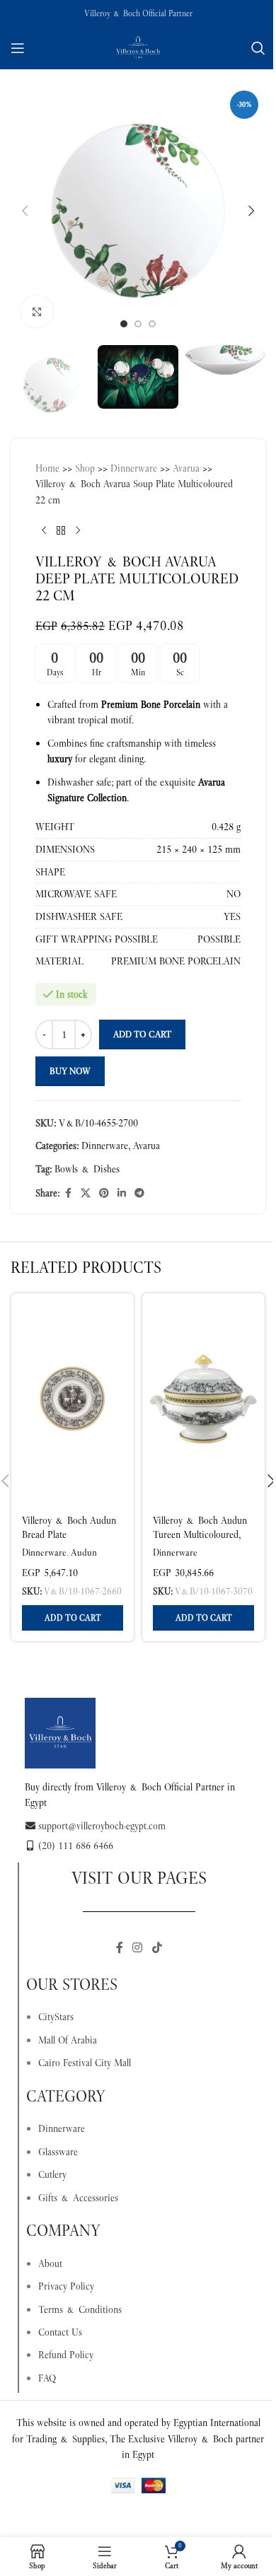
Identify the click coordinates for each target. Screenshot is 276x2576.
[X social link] (86, 1193)
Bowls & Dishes (87, 1169)
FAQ (47, 2378)
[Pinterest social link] (104, 1193)
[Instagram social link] (138, 1948)
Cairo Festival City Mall (85, 2063)
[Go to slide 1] (124, 324)
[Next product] (78, 530)
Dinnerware (134, 468)
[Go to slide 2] (138, 324)
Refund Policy (66, 2355)
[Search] (258, 48)
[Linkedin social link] (122, 1193)
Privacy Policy (66, 2286)
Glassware (58, 2152)
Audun (84, 1552)
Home (47, 468)
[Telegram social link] (139, 1193)
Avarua (186, 468)
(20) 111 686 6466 (76, 1846)
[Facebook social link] (68, 1193)
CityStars (56, 2017)
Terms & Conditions (80, 2309)
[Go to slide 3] (152, 324)
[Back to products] (61, 530)
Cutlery (52, 2174)
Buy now (70, 1071)
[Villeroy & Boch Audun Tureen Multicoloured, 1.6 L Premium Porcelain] (203, 1399)
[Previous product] (44, 530)
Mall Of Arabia (68, 2040)
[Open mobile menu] (18, 48)
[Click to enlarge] (37, 311)
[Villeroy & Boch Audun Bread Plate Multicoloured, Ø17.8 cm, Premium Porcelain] (73, 1399)
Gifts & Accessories (78, 2198)
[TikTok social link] (157, 1948)
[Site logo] (138, 47)
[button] (25, 211)
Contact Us (60, 2332)
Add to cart (142, 1034)
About (50, 2263)
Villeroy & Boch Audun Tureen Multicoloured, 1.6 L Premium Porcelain (203, 1534)
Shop (85, 468)
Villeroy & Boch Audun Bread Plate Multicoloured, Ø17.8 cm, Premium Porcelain (73, 1541)
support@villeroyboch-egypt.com (102, 1826)
